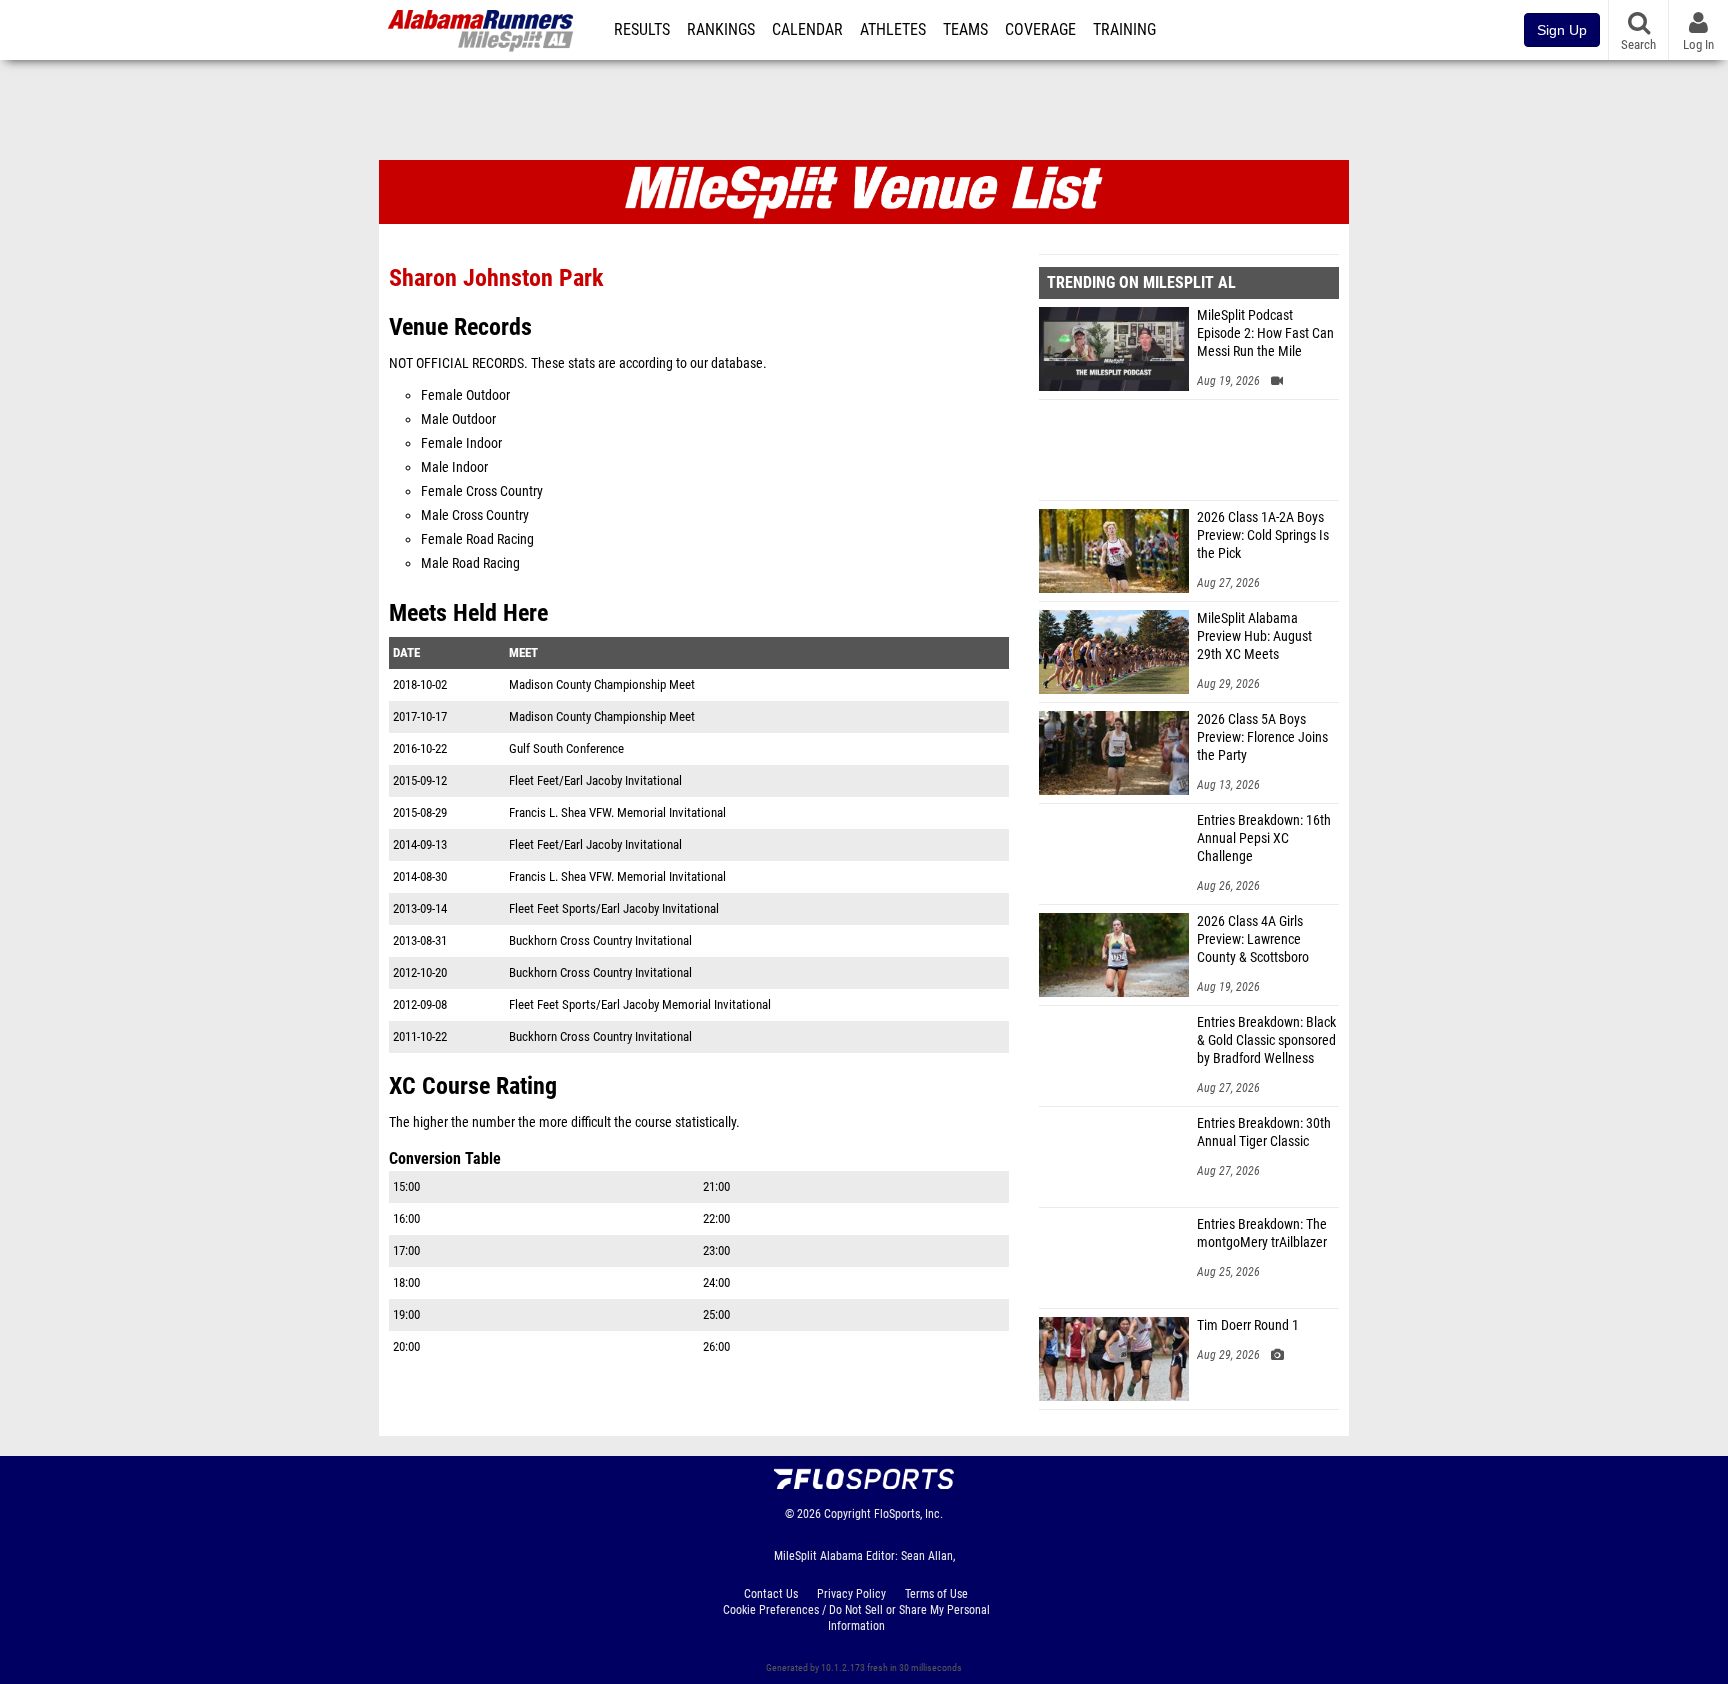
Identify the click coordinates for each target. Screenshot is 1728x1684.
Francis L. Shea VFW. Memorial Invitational (617, 812)
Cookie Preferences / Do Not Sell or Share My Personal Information (856, 1618)
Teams (965, 30)
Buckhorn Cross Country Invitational (600, 940)
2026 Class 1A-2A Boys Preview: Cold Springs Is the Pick (1263, 535)
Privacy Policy (851, 1594)
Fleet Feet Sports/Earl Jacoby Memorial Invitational (640, 1004)
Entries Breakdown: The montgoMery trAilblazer (1262, 1233)
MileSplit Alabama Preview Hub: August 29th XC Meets (1254, 636)
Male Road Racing (470, 563)
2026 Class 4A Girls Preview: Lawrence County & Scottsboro (1253, 939)
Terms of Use (936, 1594)
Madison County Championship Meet (602, 684)
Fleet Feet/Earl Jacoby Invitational (595, 780)
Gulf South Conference (566, 748)
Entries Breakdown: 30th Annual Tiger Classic (1264, 1132)
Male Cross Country (475, 515)
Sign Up (1562, 30)
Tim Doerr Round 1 (1248, 1325)
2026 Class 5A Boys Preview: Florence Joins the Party (1262, 737)
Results (642, 30)
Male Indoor (454, 467)
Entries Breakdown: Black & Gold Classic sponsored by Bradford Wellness (1266, 1040)
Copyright (847, 1514)
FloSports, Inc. (908, 1514)
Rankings (721, 30)
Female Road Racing (477, 539)
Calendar (807, 30)
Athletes (893, 30)
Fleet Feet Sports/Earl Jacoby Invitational (614, 908)
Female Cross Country (482, 491)
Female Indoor (461, 443)
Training (1124, 30)
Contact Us (771, 1594)
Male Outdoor (458, 419)
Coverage (1040, 30)
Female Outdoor (465, 395)
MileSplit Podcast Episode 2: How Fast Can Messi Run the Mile (1265, 333)
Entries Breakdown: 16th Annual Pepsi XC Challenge (1264, 838)
